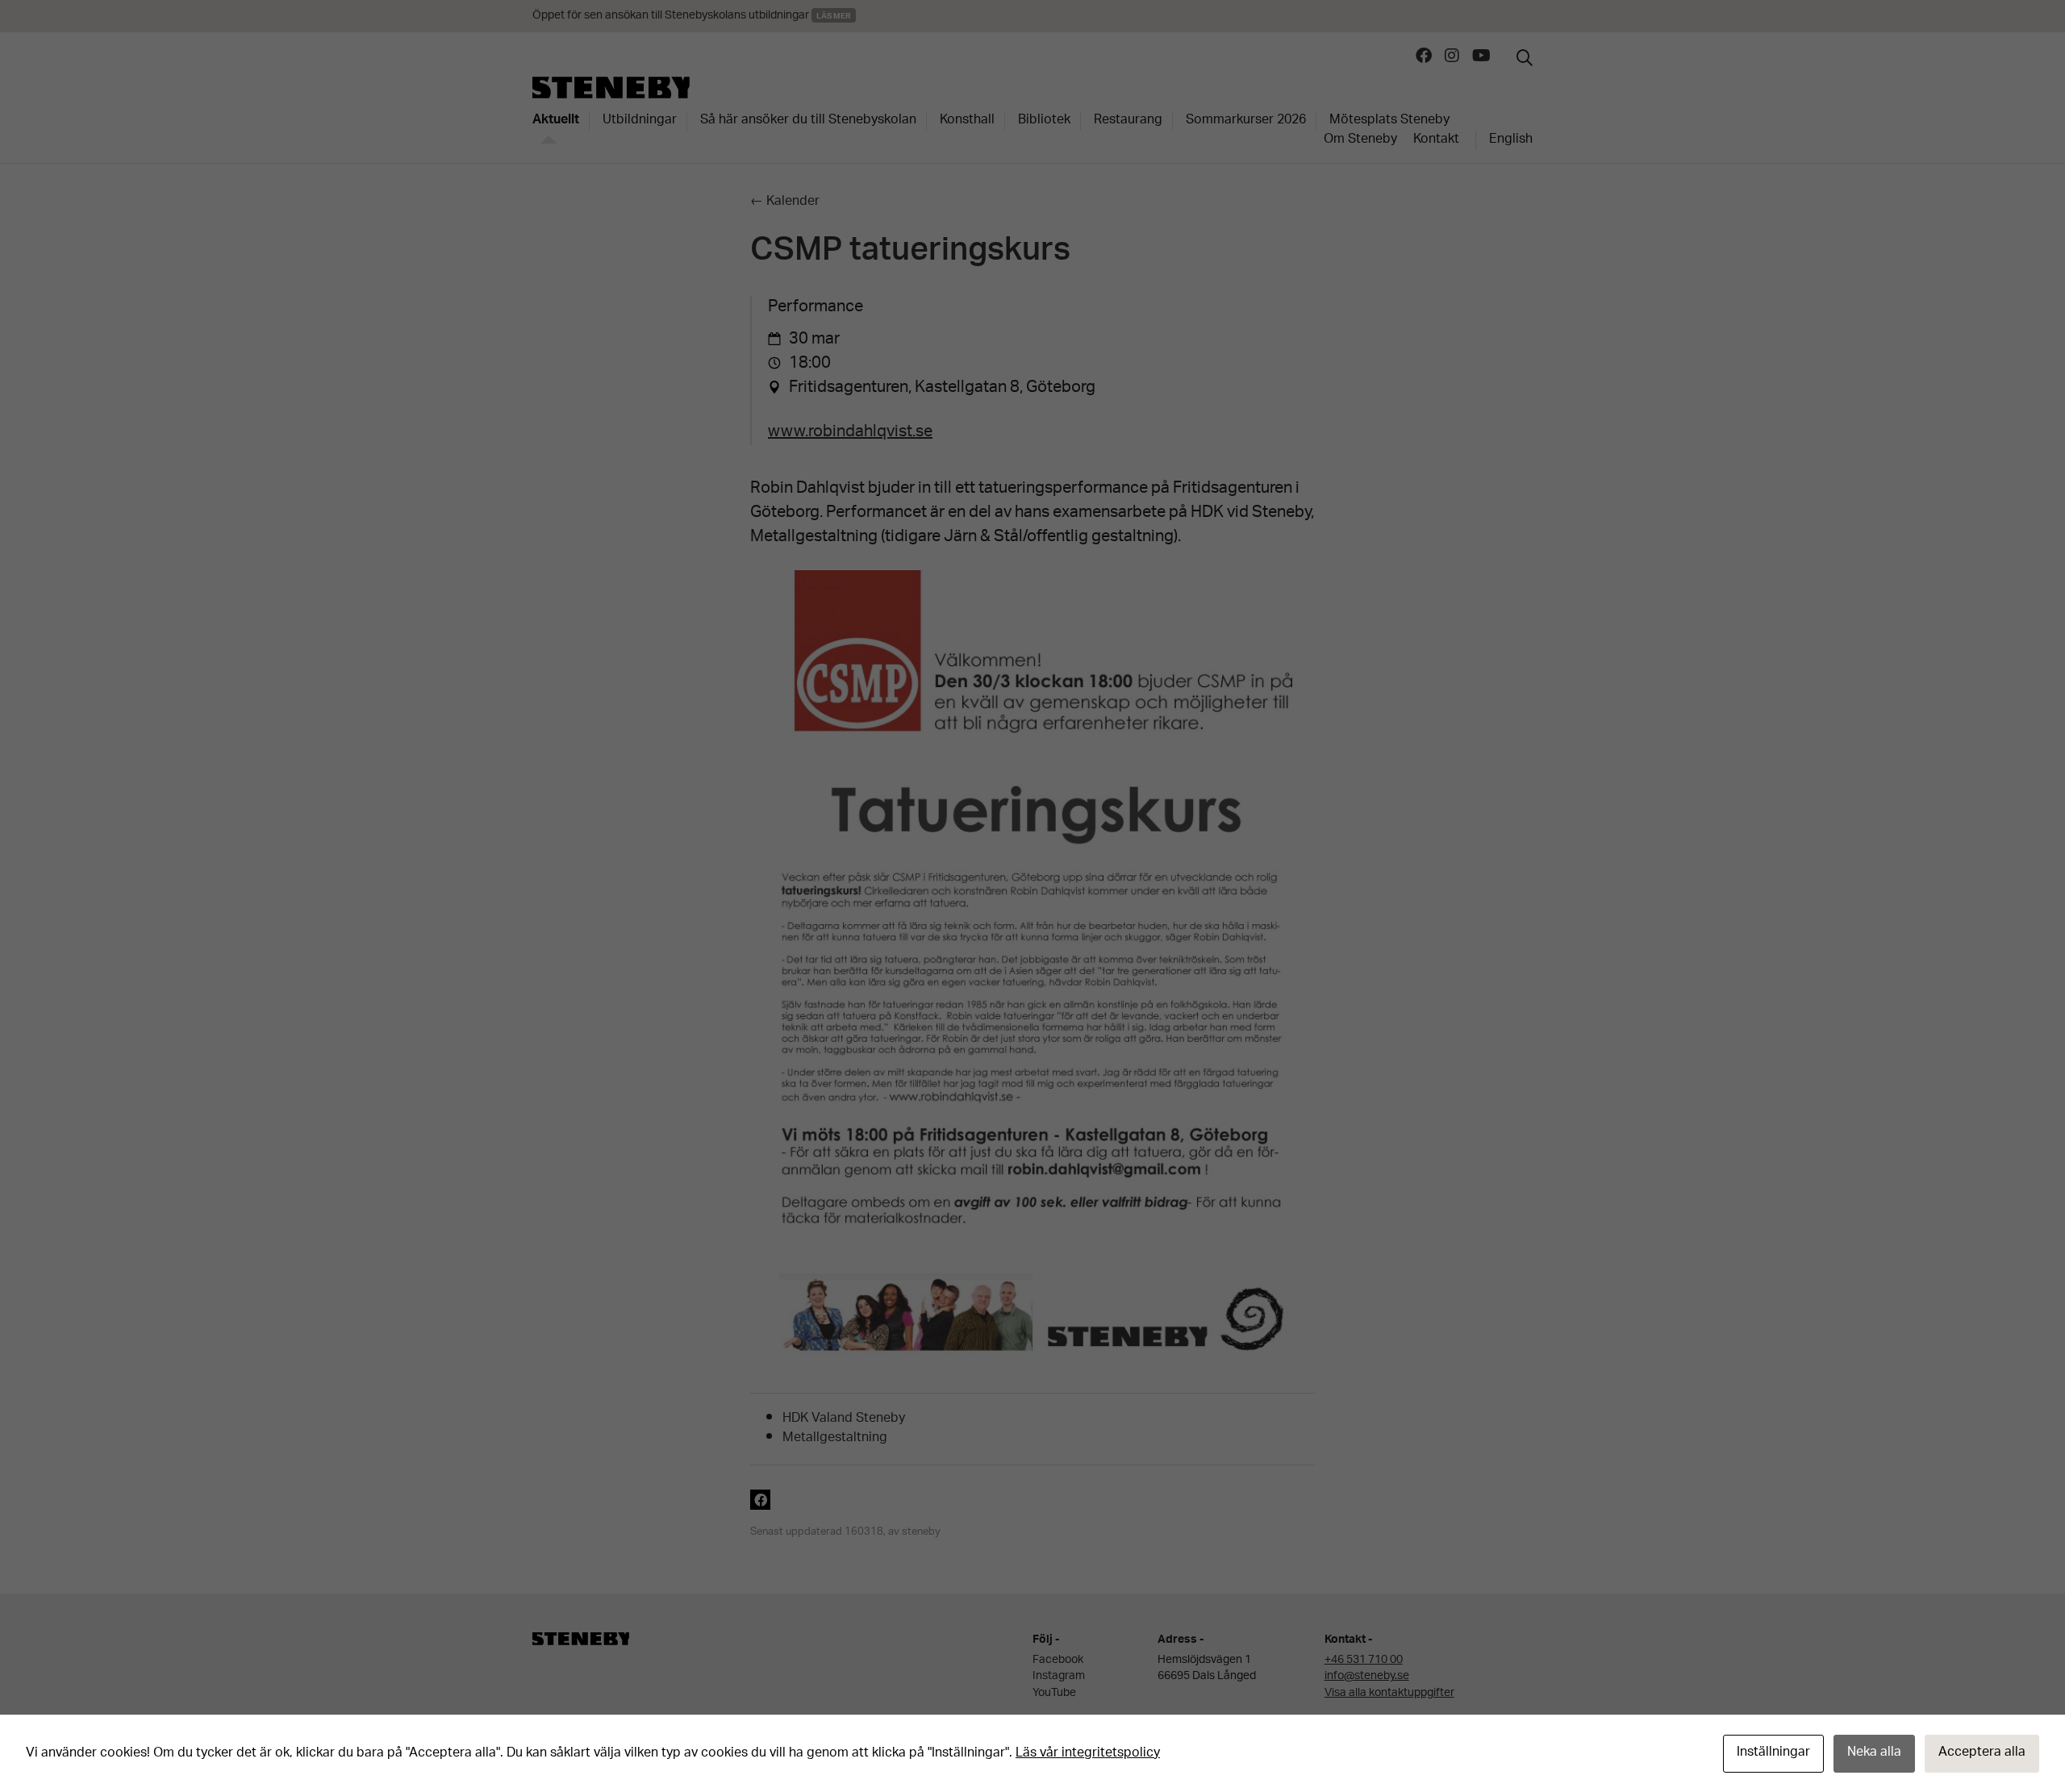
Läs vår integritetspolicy (1088, 1754)
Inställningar (1773, 1753)
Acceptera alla (1982, 1753)
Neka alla (1874, 1753)
